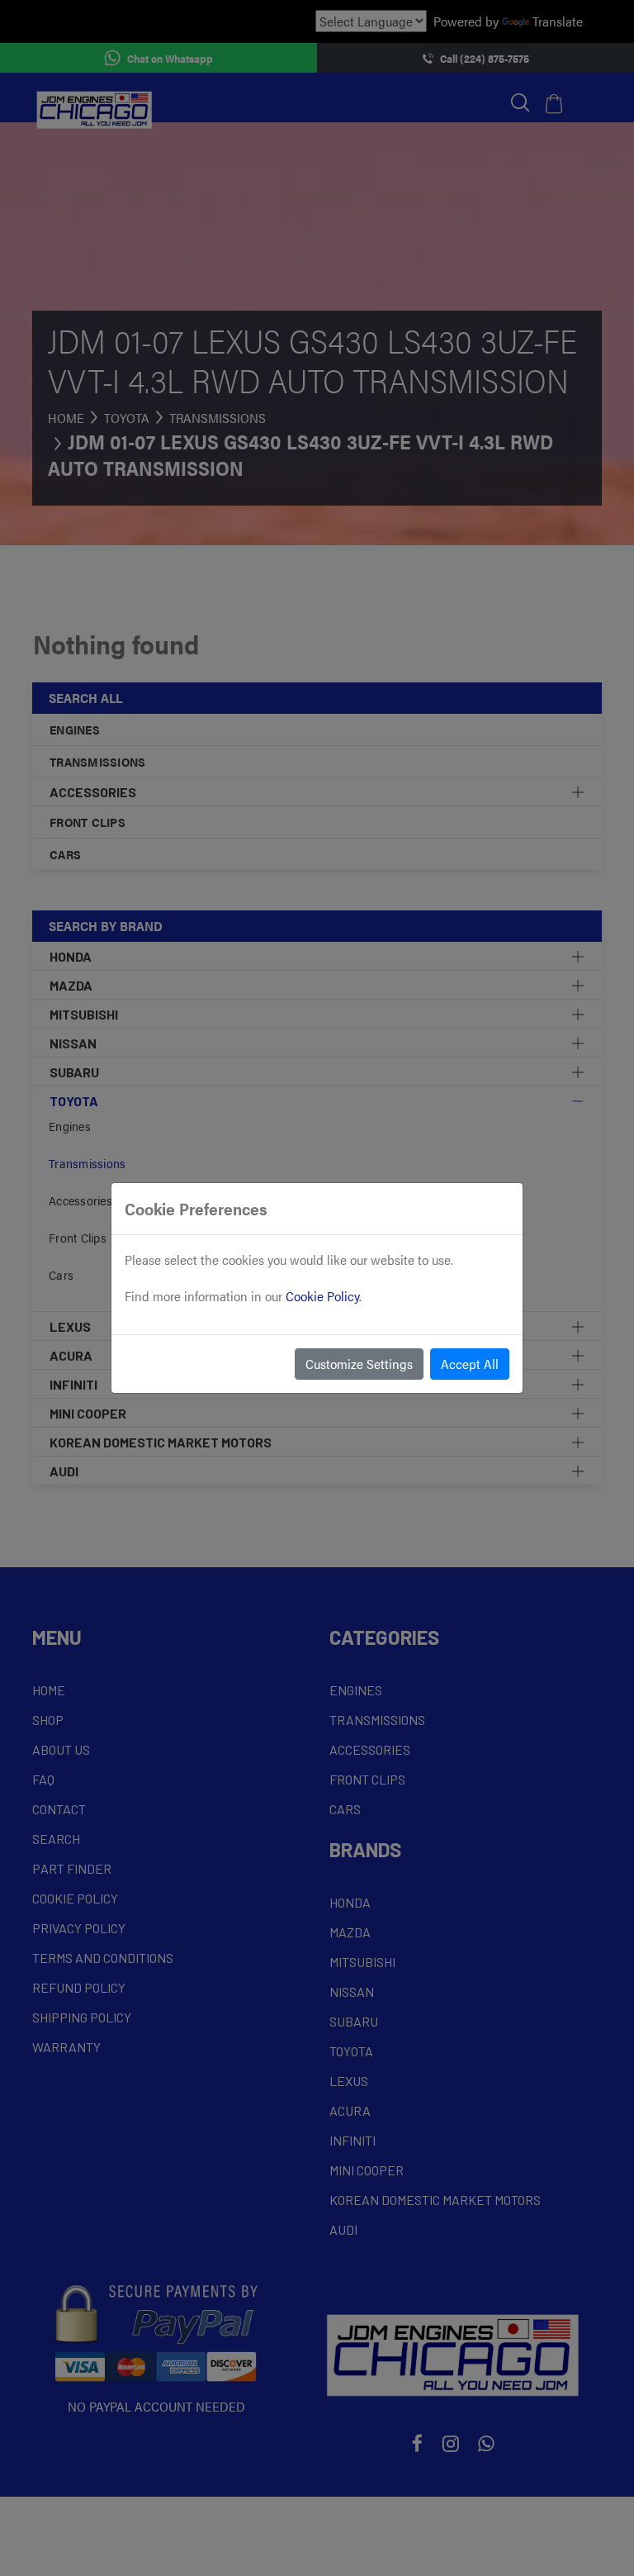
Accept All (470, 1364)
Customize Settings (359, 1364)
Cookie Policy (322, 1296)
